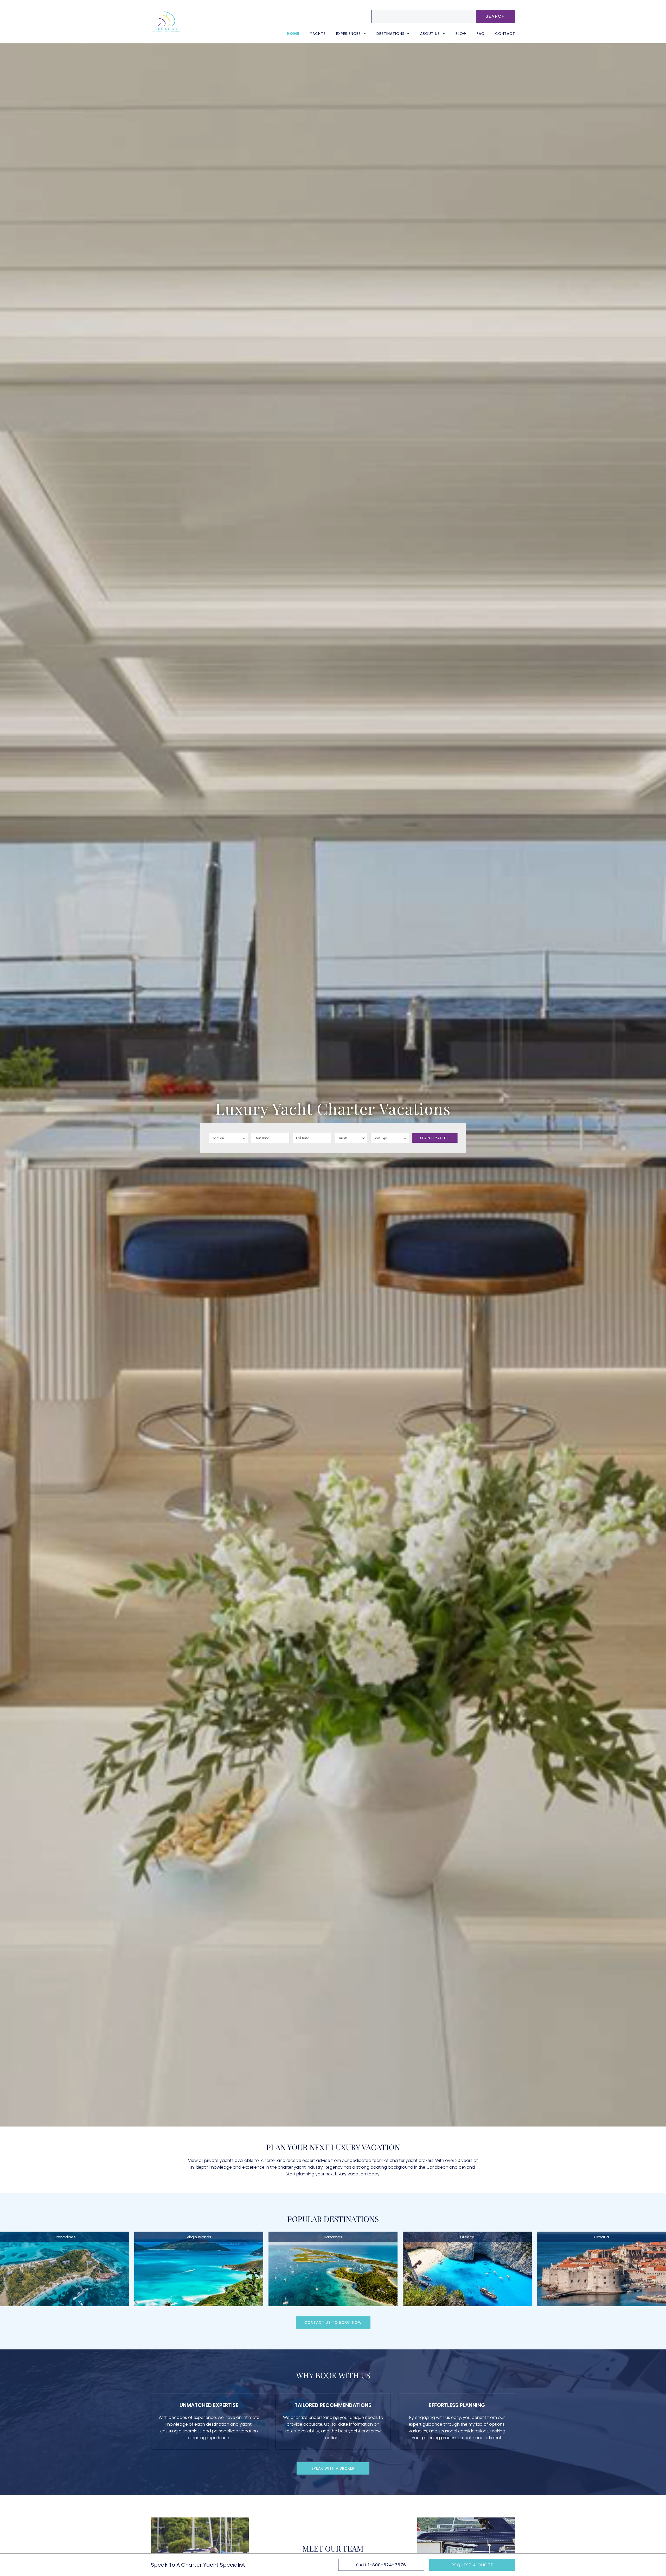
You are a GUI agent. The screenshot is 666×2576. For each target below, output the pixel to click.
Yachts (318, 34)
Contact (505, 34)
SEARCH (495, 16)
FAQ (481, 34)
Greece (467, 2237)
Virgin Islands (199, 2237)
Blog (461, 34)
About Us (430, 34)
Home (293, 34)
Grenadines (65, 2237)
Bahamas (333, 2237)
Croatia (602, 2237)
